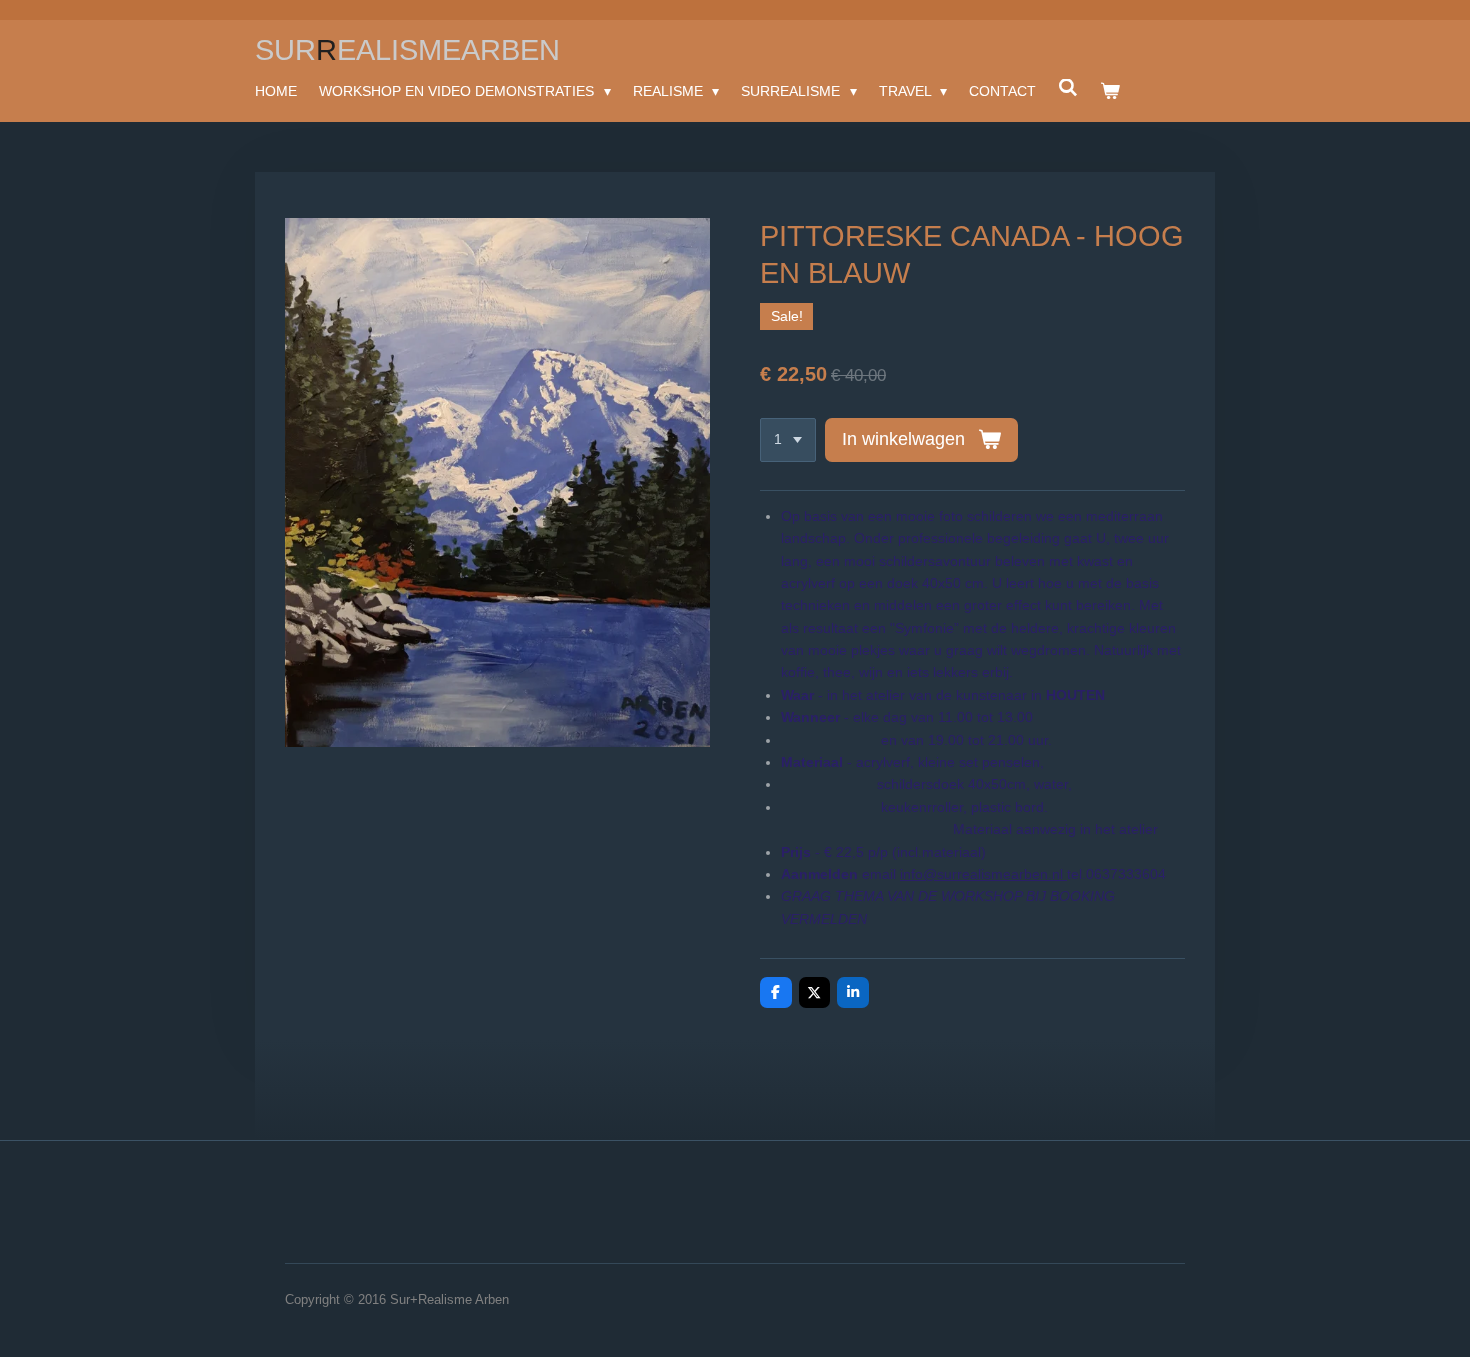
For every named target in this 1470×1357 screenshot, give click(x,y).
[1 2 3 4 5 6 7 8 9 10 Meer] (788, 440)
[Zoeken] (1068, 88)
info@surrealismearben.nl (983, 874)
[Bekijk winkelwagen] (1110, 91)
